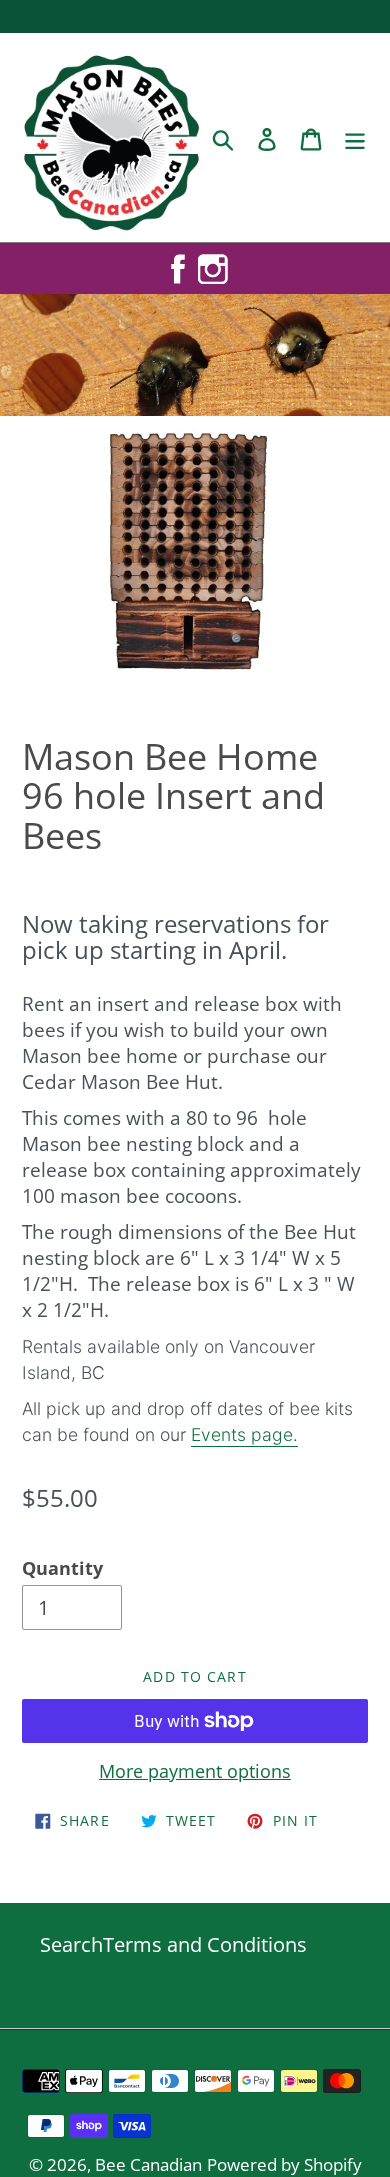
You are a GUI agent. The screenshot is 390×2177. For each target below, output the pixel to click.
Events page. (244, 1434)
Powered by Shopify (284, 2164)
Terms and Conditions (205, 1944)
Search (71, 1944)
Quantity (62, 1568)
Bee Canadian (148, 2164)
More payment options (195, 1771)
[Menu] (355, 137)
